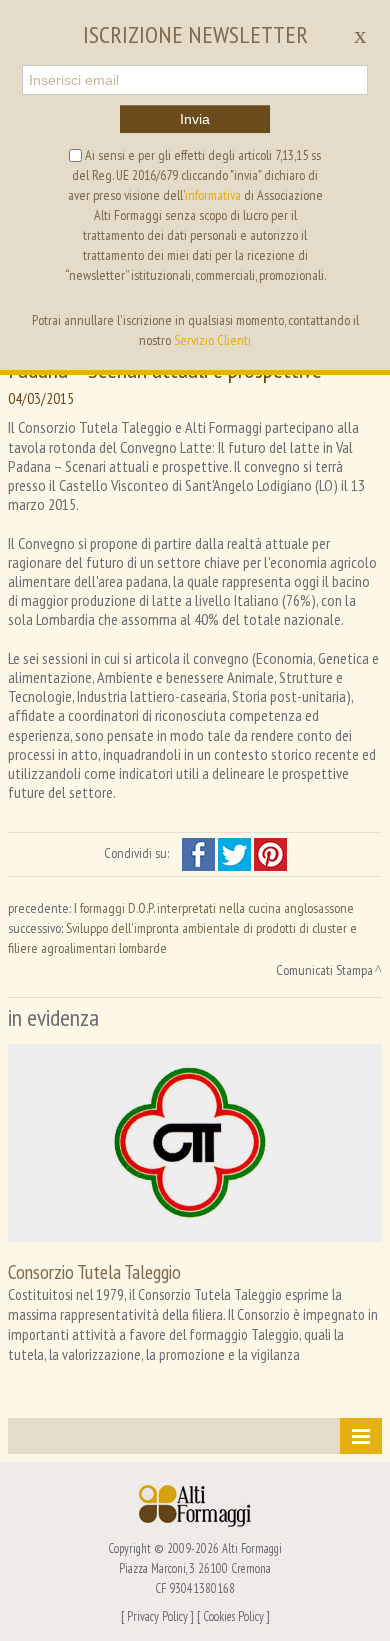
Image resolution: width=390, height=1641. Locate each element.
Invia (195, 119)
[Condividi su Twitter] (236, 853)
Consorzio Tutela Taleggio (94, 1271)
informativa (213, 195)
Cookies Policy (233, 1616)
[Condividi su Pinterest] (270, 853)
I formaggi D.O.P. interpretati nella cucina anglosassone (214, 908)
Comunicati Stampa (324, 970)
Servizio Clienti (212, 340)
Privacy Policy (157, 1616)
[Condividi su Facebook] (200, 853)
